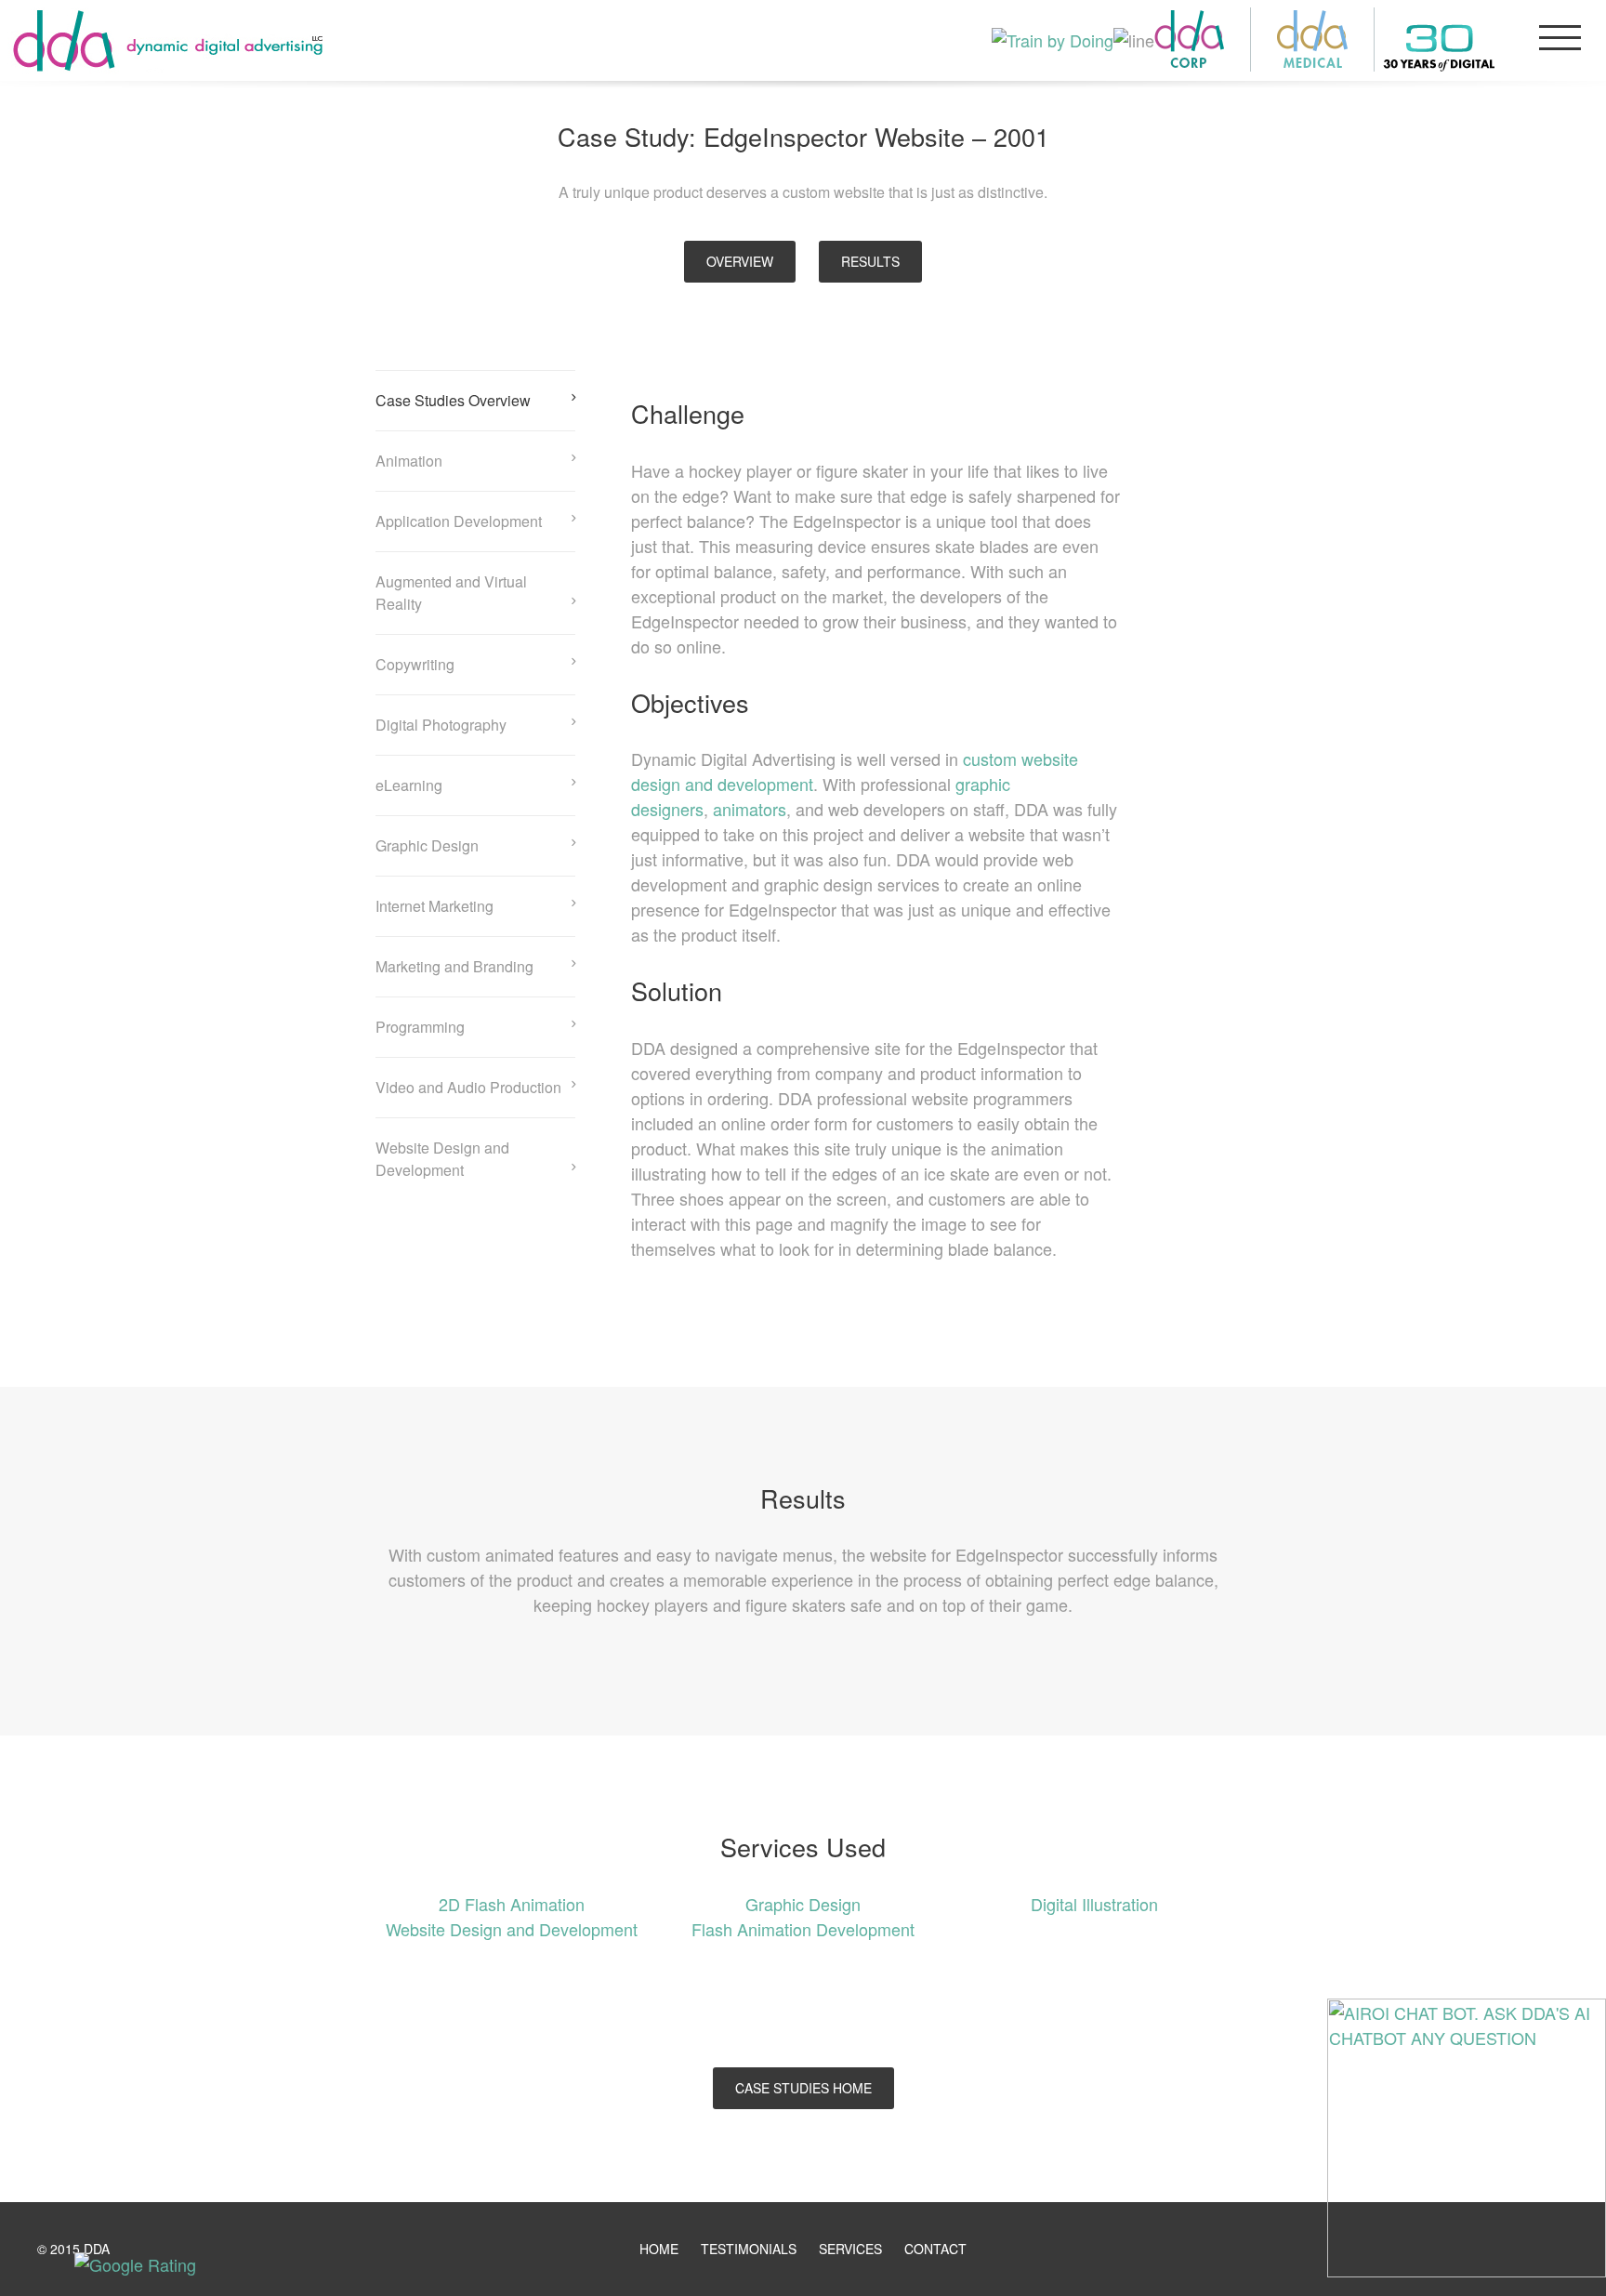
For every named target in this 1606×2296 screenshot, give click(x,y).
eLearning (409, 785)
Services (850, 2249)
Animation (409, 461)
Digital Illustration (1094, 1904)
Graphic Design (427, 845)
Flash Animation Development (803, 1929)
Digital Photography (441, 725)
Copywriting (415, 664)
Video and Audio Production (468, 1087)
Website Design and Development (442, 1159)
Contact (935, 2249)
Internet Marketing (434, 906)
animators (750, 809)
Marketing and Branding (454, 966)
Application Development (459, 521)
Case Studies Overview (453, 400)
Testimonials (749, 2249)
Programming (420, 1027)
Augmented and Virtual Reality (451, 593)
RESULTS (870, 261)
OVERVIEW (740, 261)
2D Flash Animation (512, 1904)
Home (659, 2249)
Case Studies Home (803, 2088)
